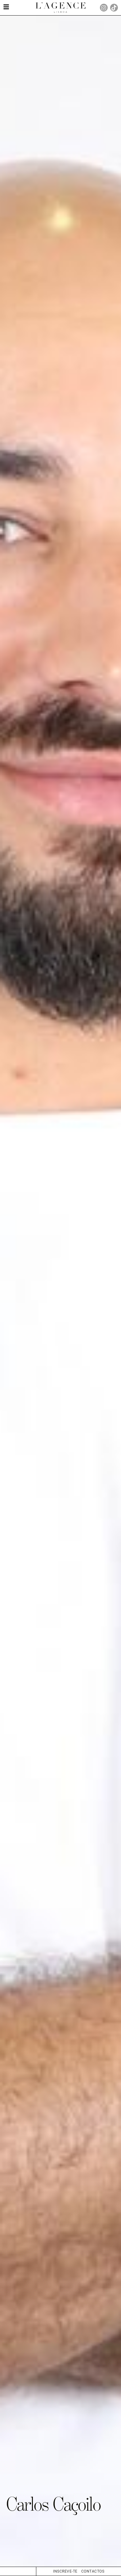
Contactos (93, 2571)
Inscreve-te (65, 2571)
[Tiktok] (114, 8)
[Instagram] (104, 8)
